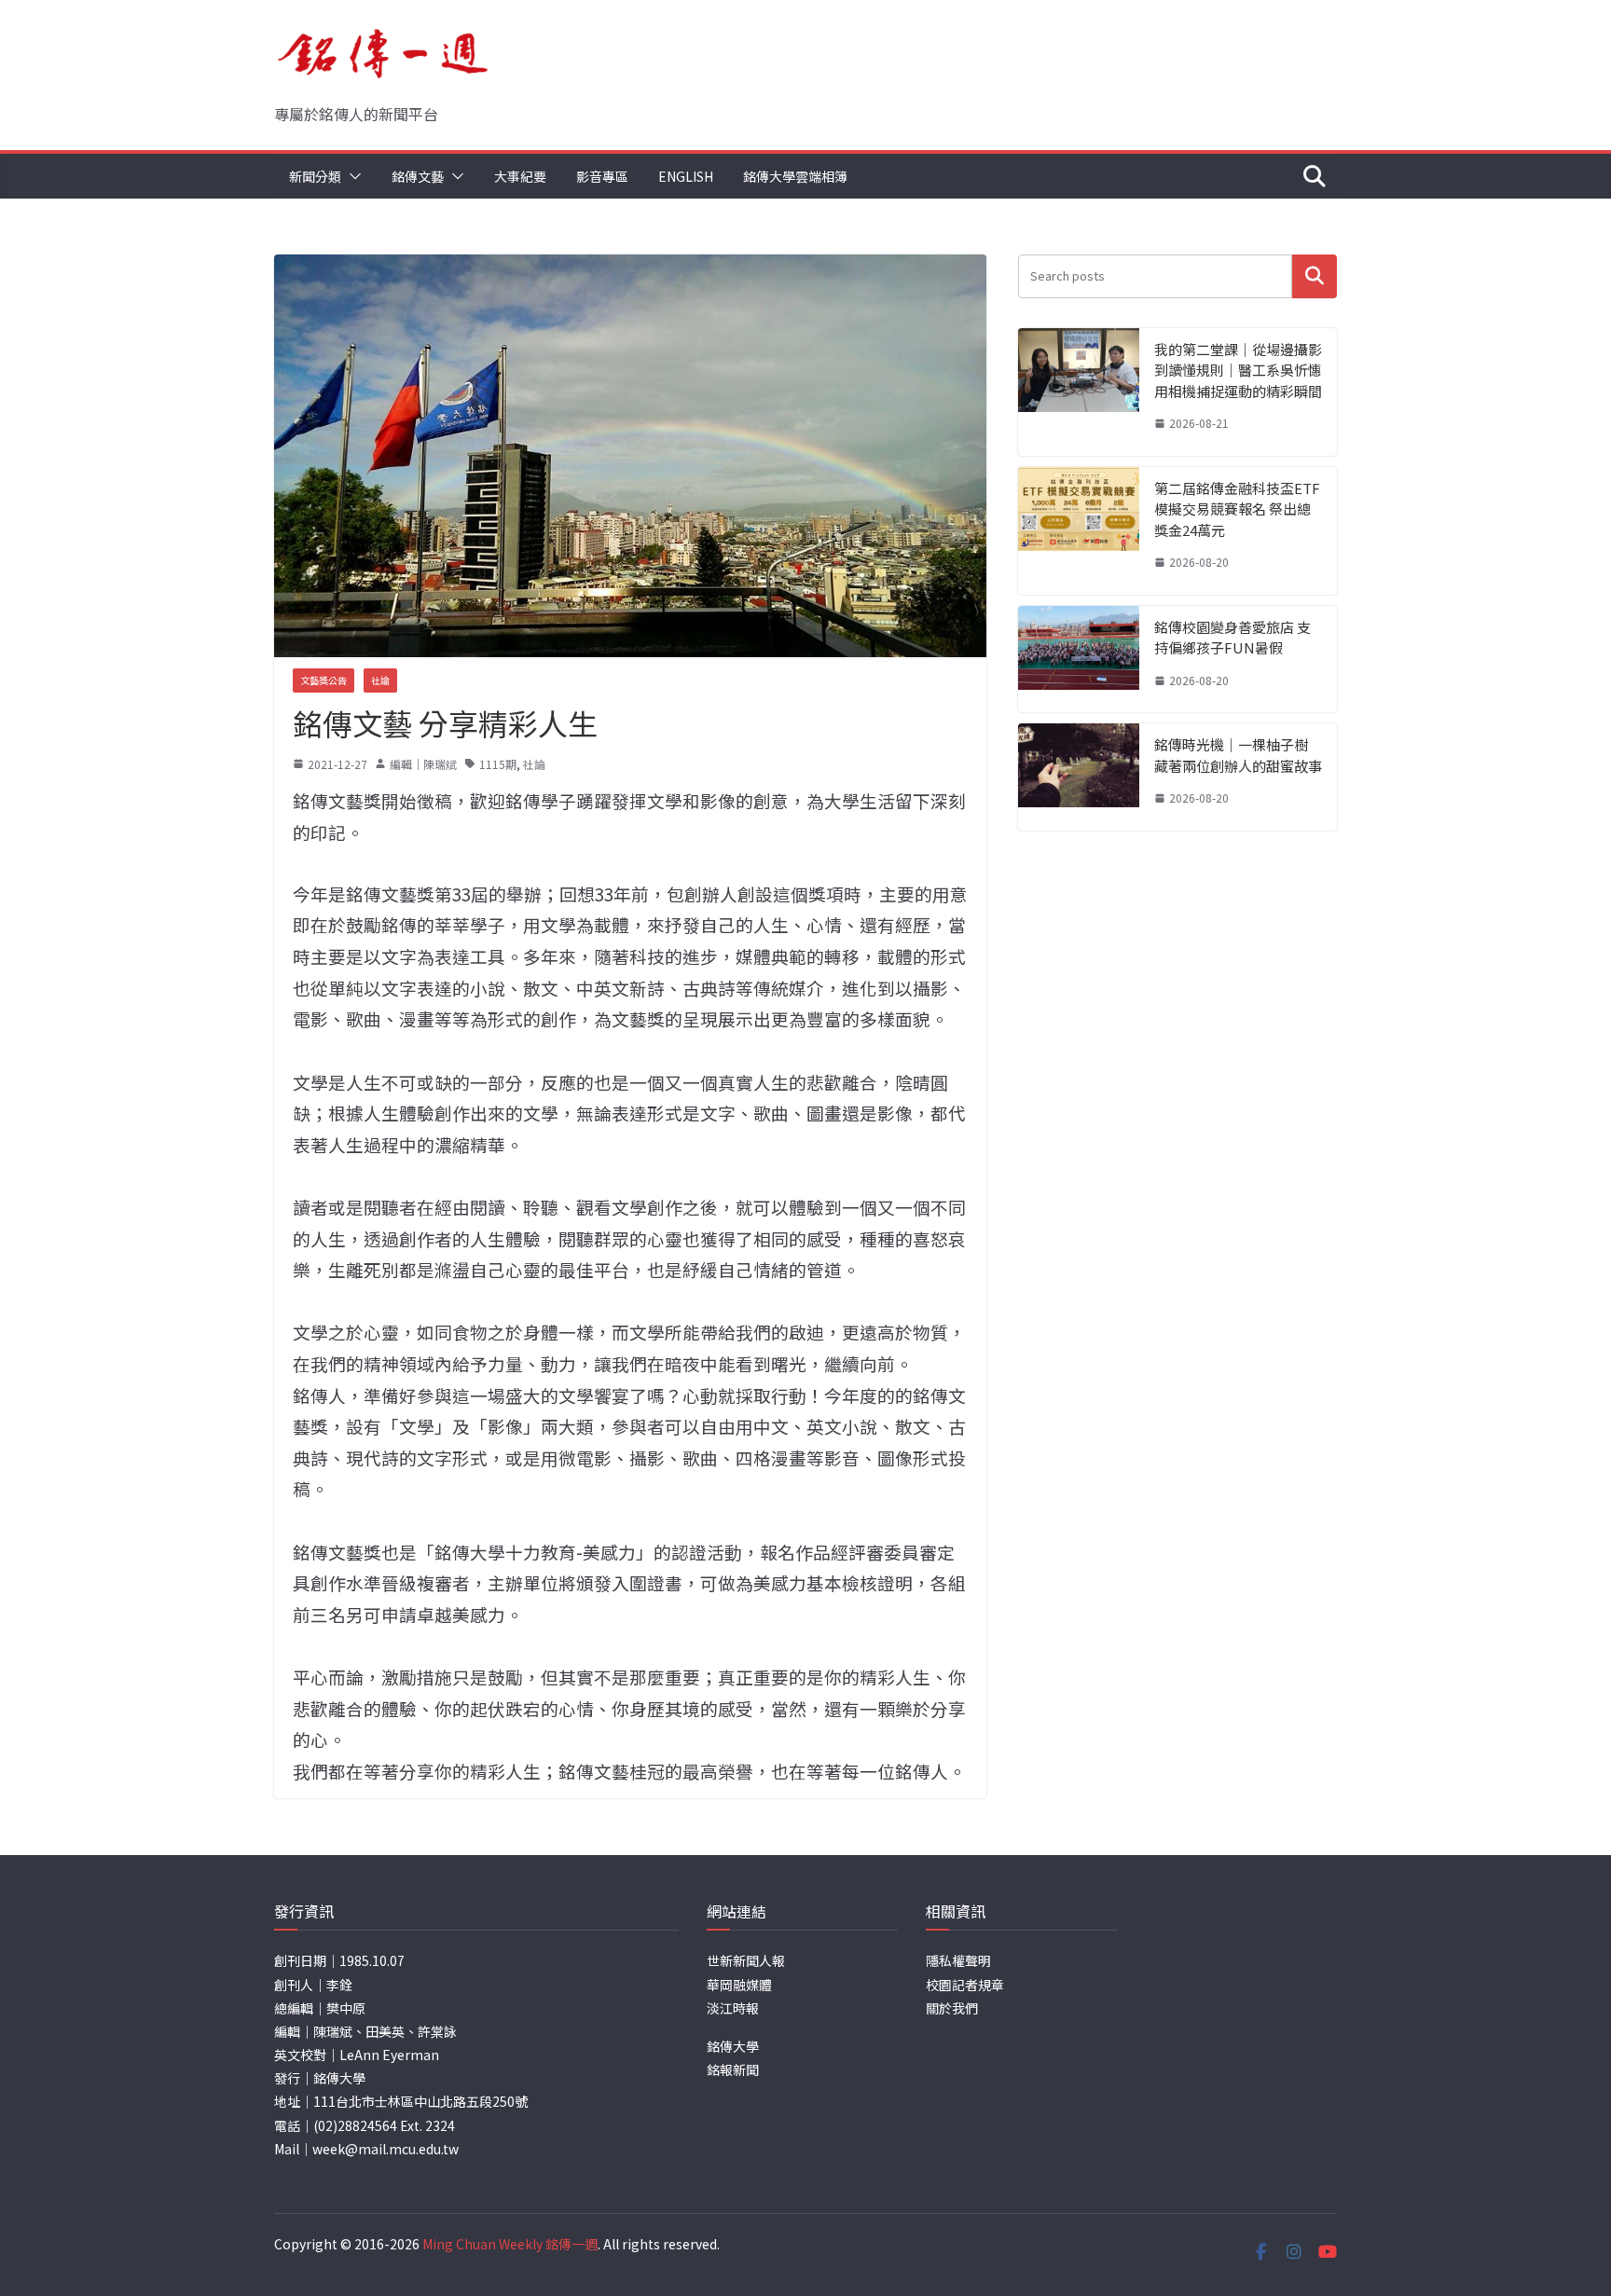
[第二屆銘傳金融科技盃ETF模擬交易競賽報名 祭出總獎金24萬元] (1079, 531)
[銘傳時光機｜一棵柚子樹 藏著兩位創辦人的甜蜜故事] (1079, 777)
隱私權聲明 (958, 1960)
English (686, 176)
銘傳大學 (733, 2046)
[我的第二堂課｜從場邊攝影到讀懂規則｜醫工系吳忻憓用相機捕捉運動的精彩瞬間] (1079, 392)
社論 (380, 680)
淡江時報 (733, 2008)
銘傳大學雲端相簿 (795, 176)
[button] (351, 176)
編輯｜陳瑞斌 (423, 764)
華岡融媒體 (739, 1985)
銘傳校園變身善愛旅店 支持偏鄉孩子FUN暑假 (1232, 638)
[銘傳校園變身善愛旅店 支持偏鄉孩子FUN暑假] (1079, 660)
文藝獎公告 (324, 680)
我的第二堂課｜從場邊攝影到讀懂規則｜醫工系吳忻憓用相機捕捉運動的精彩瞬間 (1238, 370)
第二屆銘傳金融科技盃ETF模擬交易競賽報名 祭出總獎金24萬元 (1237, 509)
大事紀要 (520, 176)
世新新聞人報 (746, 1960)
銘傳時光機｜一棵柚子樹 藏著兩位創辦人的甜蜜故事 (1238, 755)
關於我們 (952, 2008)
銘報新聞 (733, 2069)
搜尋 (1315, 276)
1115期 (498, 764)
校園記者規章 (965, 1985)
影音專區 (602, 176)
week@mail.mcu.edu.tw (386, 2149)
